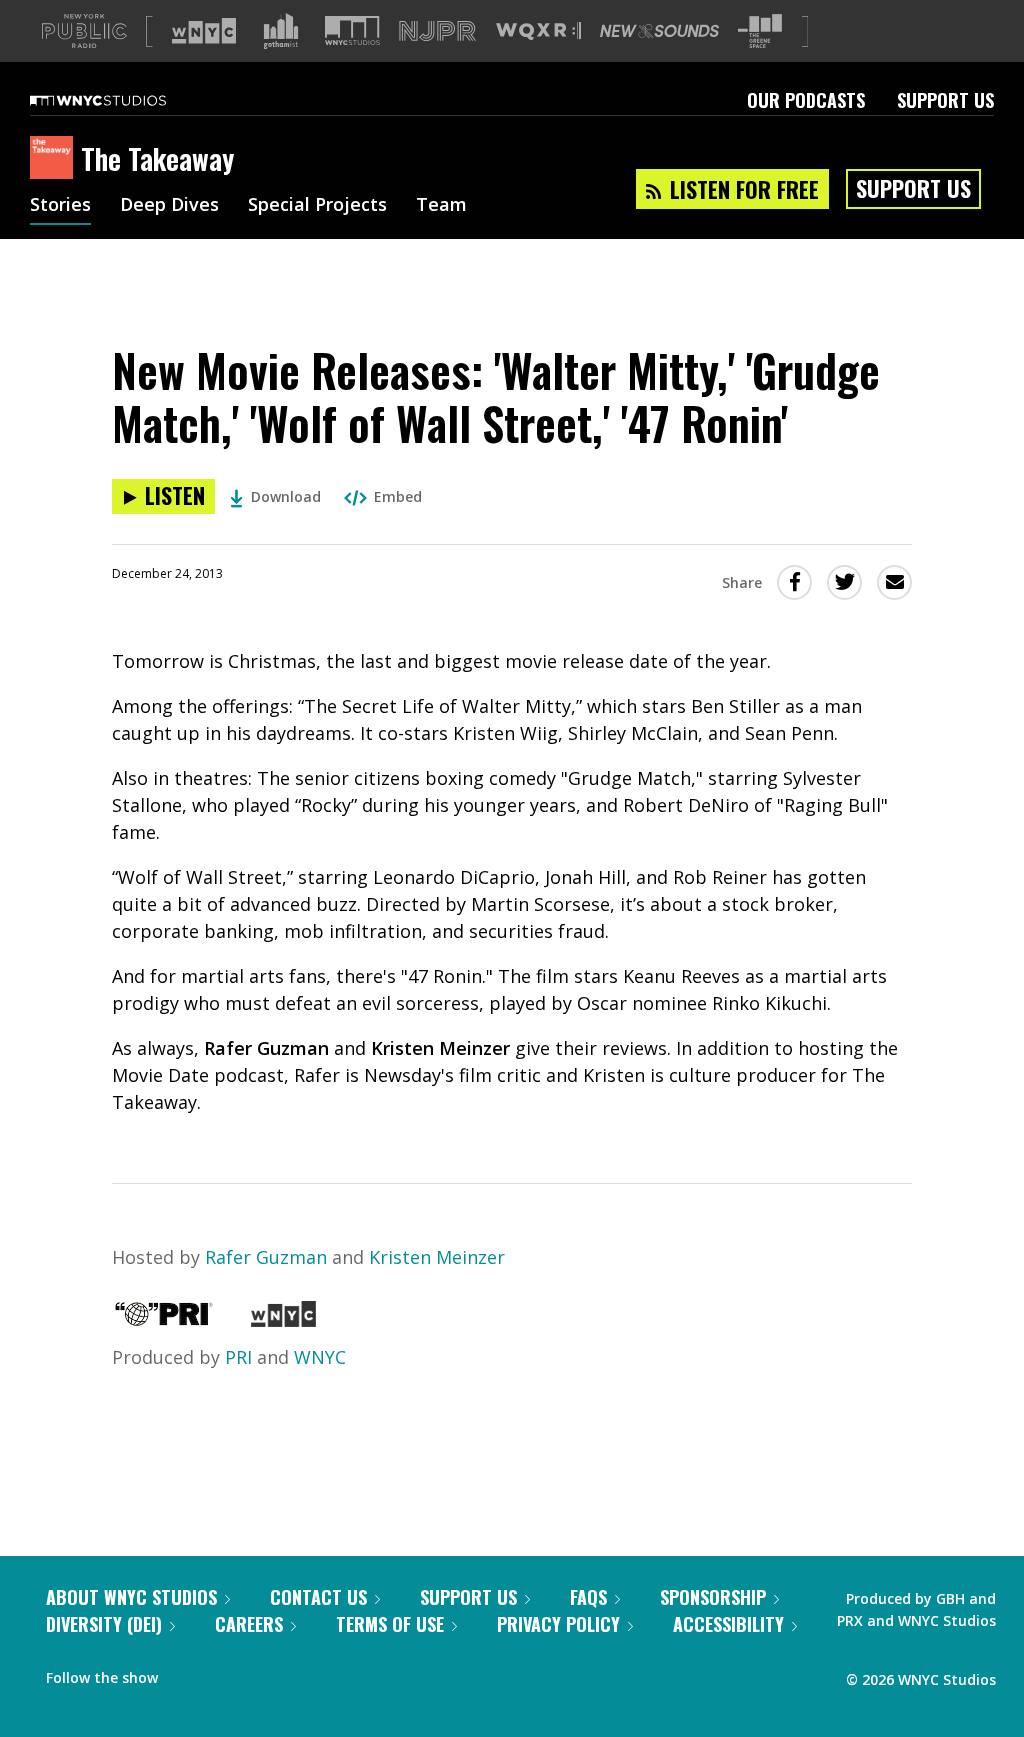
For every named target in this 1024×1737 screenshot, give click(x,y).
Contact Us (318, 1597)
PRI (238, 1357)
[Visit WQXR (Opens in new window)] (538, 31)
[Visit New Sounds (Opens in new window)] (659, 31)
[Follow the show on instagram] (264, 1673)
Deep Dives (169, 206)
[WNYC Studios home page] (123, 100)
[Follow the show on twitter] (226, 1673)
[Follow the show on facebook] (187, 1673)
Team (441, 206)
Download (286, 496)
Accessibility (728, 1624)
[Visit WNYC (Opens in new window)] (204, 31)
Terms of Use (390, 1624)
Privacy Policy (558, 1624)
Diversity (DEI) (104, 1624)
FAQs (588, 1597)
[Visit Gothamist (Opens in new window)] (281, 31)
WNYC (320, 1357)
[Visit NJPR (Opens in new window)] (437, 31)
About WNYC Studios (131, 1597)
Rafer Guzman (266, 1257)
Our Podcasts (806, 100)
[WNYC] (283, 1320)
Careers (249, 1624)
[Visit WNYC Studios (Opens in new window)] (352, 30)
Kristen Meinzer (437, 1257)
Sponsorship (713, 1597)
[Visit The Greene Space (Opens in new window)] (760, 31)
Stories (60, 206)
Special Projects (317, 206)
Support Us (945, 100)
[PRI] (164, 1320)
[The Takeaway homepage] (55, 159)
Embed (398, 496)
